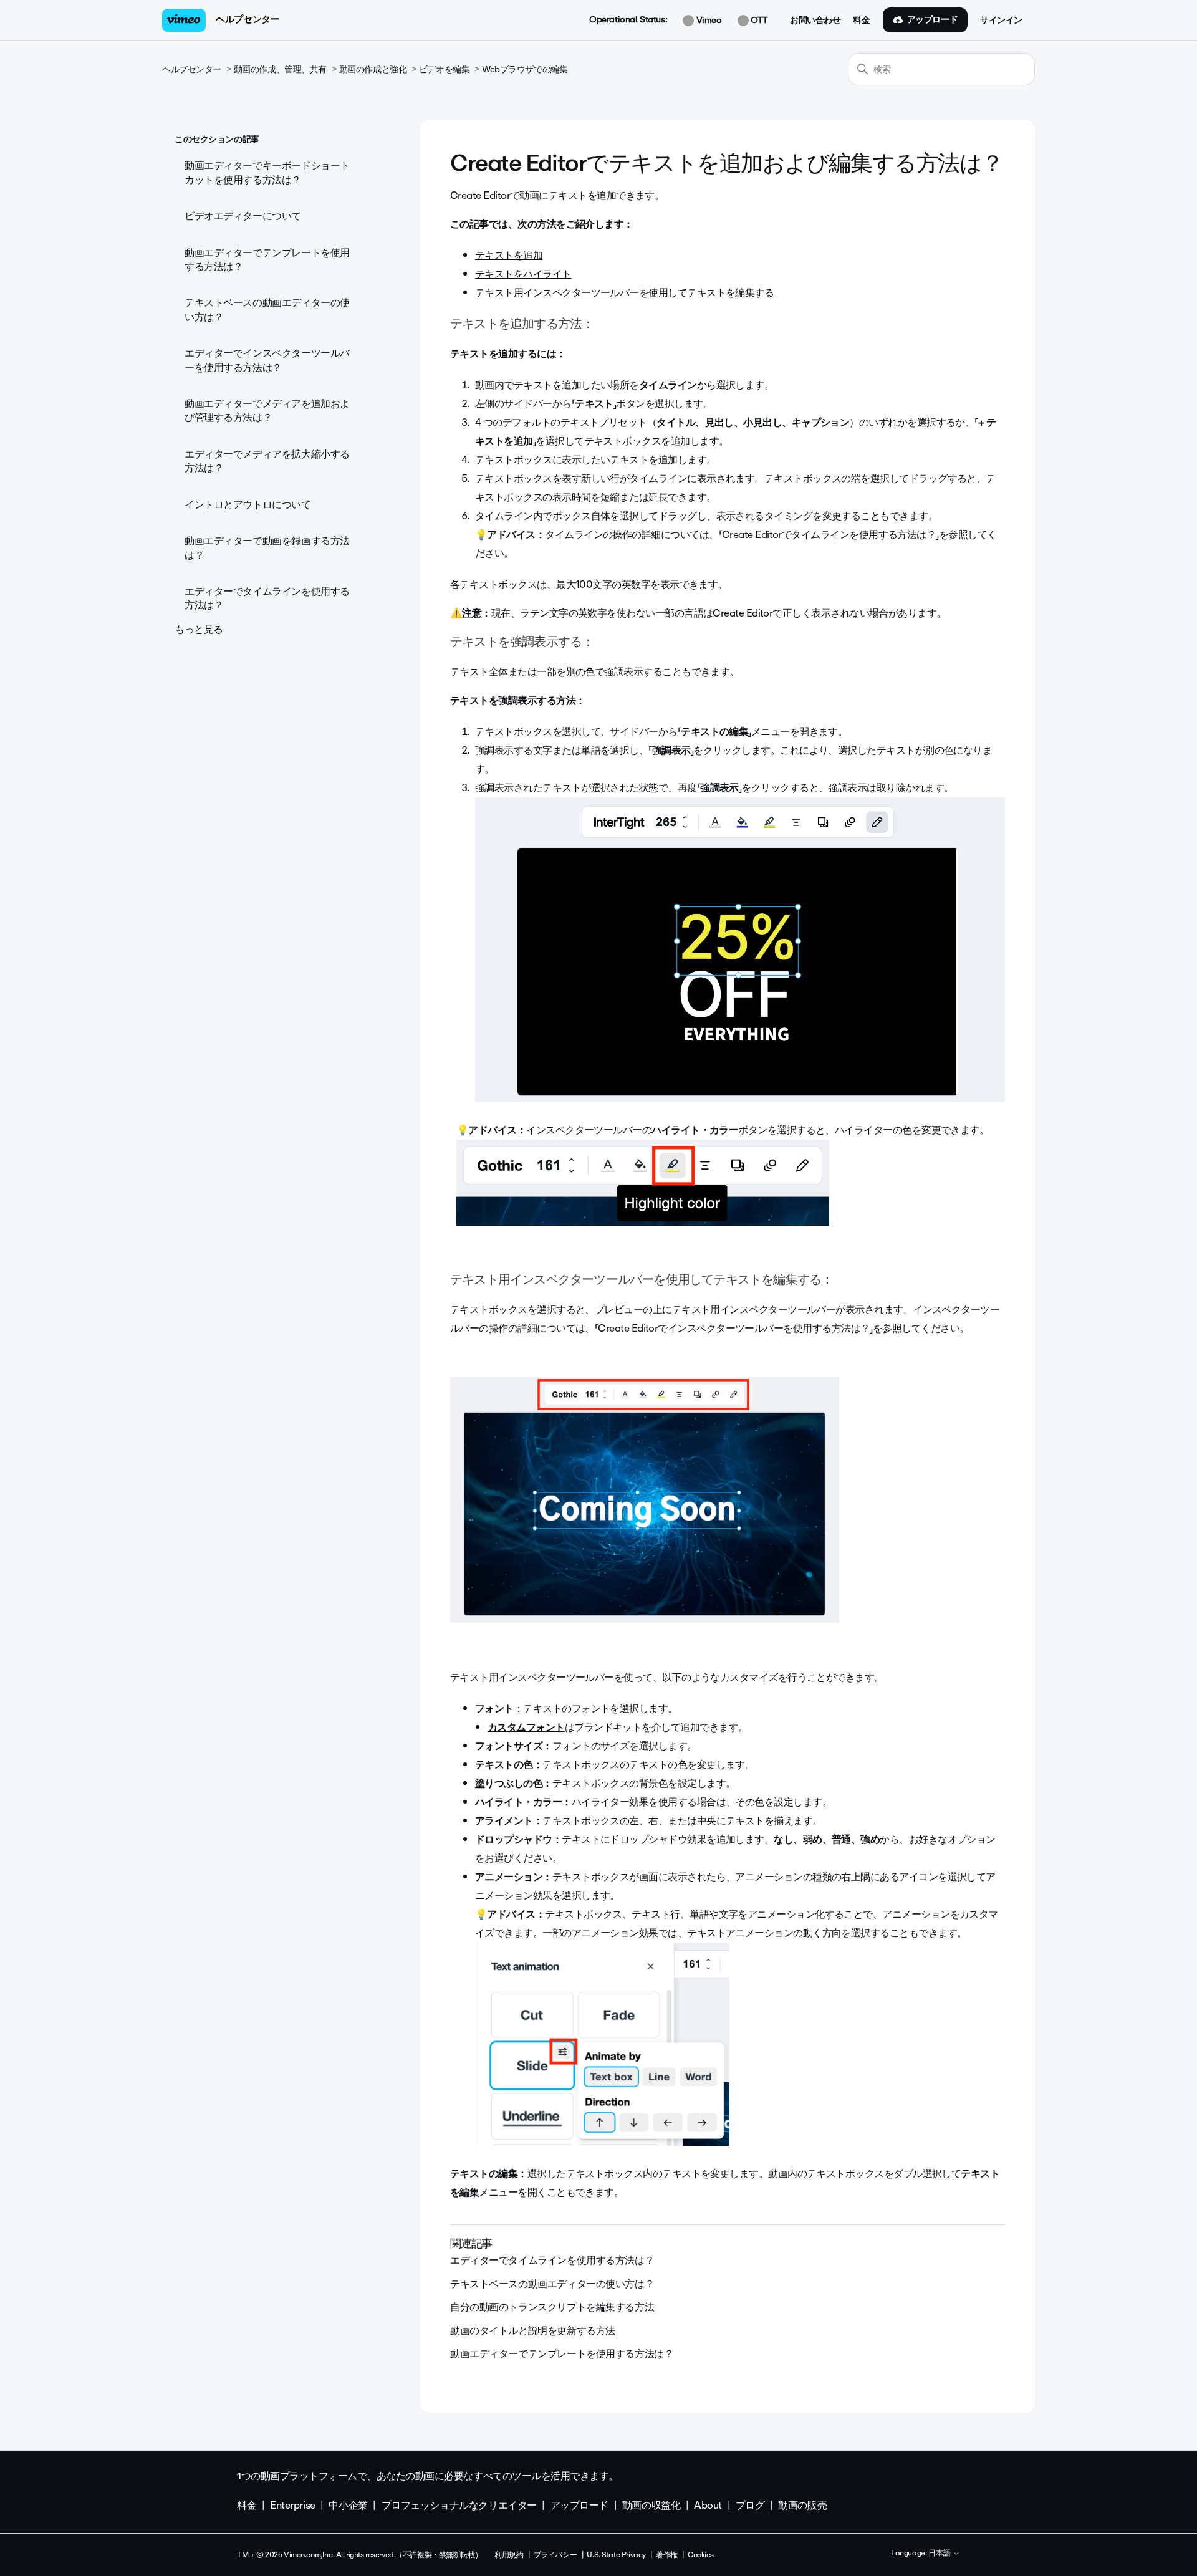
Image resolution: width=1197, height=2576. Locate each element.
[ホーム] (184, 20)
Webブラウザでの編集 (525, 70)
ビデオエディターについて (243, 216)
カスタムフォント (526, 1727)
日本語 (940, 2554)
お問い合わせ (815, 21)
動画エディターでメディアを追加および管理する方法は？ (267, 411)
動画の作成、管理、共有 (280, 70)
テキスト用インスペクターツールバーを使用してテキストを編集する (624, 293)
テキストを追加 (509, 255)
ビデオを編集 (444, 70)
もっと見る (199, 629)
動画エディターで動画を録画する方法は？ (267, 548)
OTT (758, 21)
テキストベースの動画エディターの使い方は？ (267, 310)
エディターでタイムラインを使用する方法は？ (267, 598)
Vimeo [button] (708, 21)
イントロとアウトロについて (248, 505)
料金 (861, 21)
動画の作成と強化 (373, 70)
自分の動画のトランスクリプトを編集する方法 (552, 2307)
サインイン (1001, 21)
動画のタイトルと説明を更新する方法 (533, 2331)
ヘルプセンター (248, 19)
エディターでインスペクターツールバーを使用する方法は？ (267, 360)
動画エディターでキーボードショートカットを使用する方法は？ (267, 172)
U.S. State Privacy (616, 2555)
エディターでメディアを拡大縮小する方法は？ (267, 461)
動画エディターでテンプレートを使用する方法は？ (267, 260)
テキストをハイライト (523, 274)
